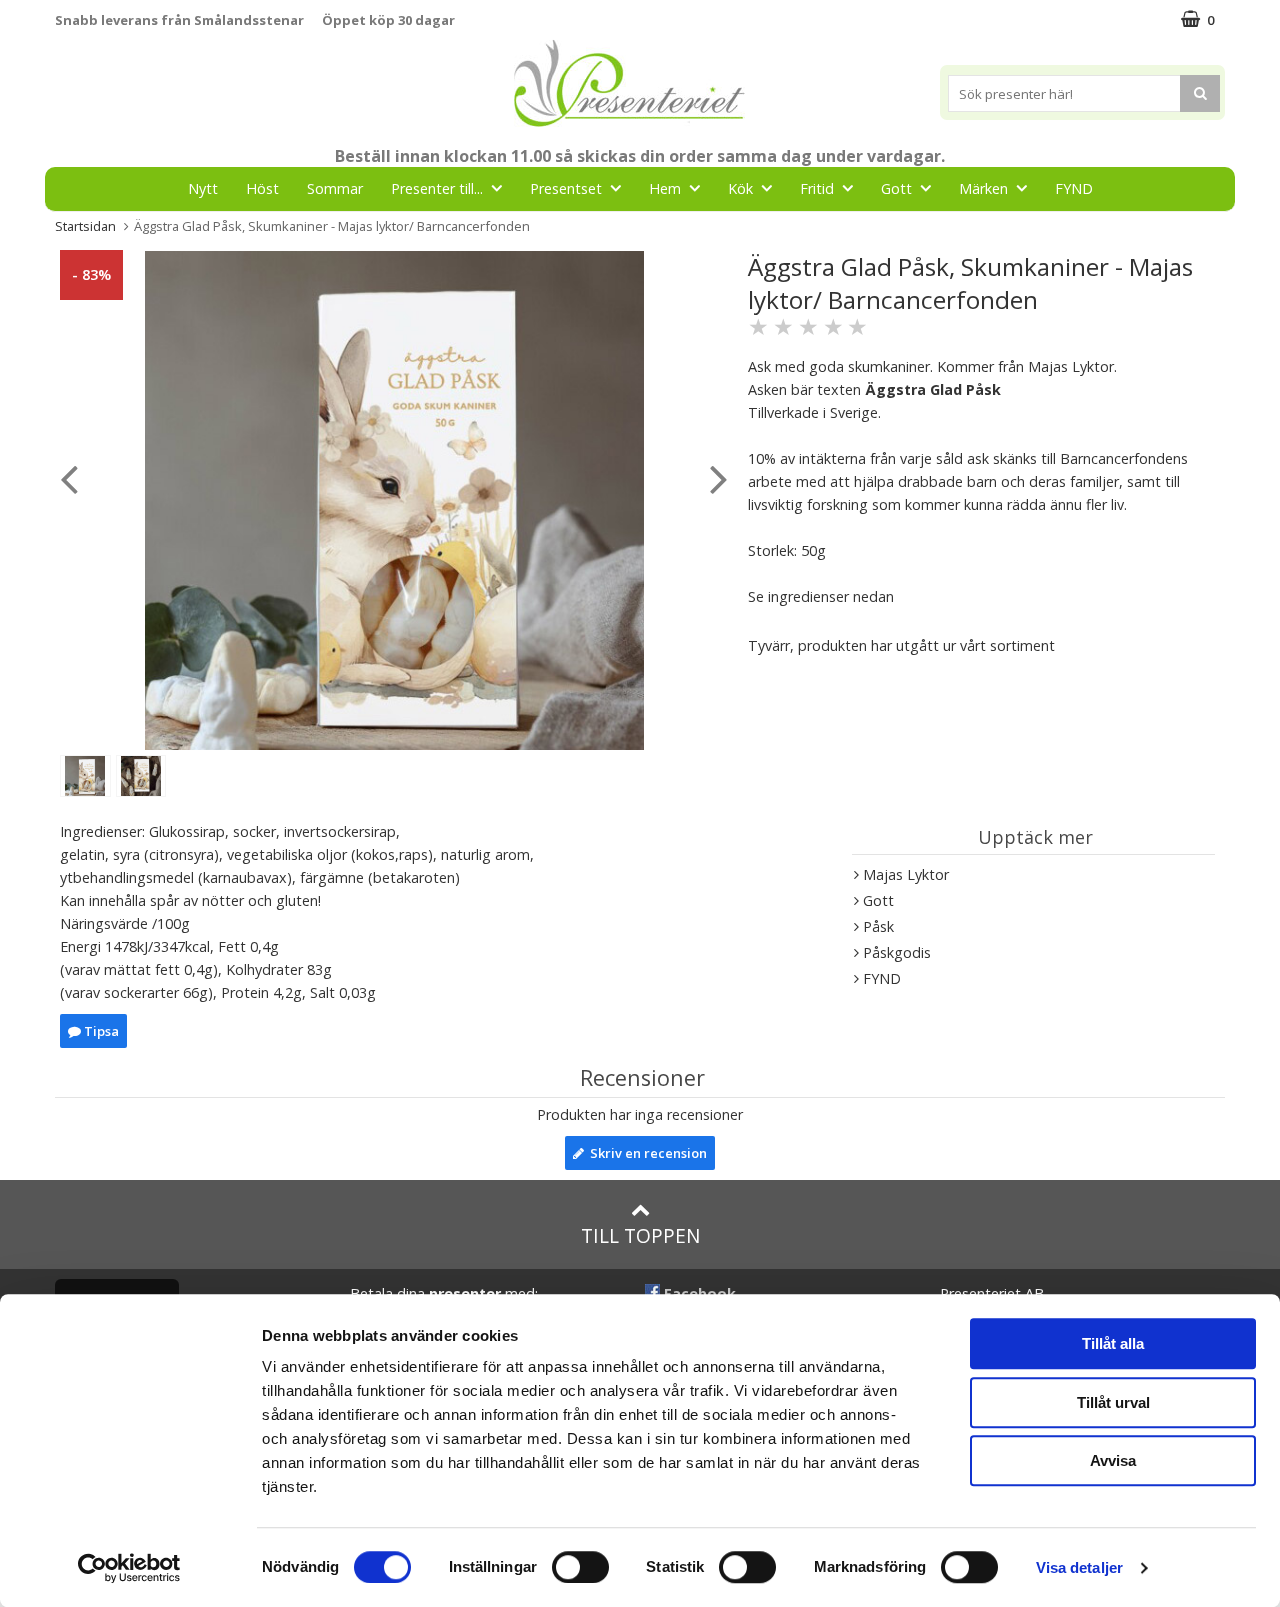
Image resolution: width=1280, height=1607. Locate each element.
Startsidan (85, 226)
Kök (740, 188)
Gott (896, 188)
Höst (262, 188)
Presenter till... (437, 188)
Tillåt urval (1113, 1402)
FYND (1074, 188)
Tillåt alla (1113, 1343)
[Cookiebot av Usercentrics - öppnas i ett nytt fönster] (129, 1568)
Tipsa (100, 1031)
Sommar (335, 188)
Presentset (566, 188)
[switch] (580, 1567)
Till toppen (640, 1235)
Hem (665, 188)
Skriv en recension (645, 1153)
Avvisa (1113, 1460)
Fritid (817, 188)
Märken (983, 188)
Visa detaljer (1079, 1567)
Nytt (203, 188)
